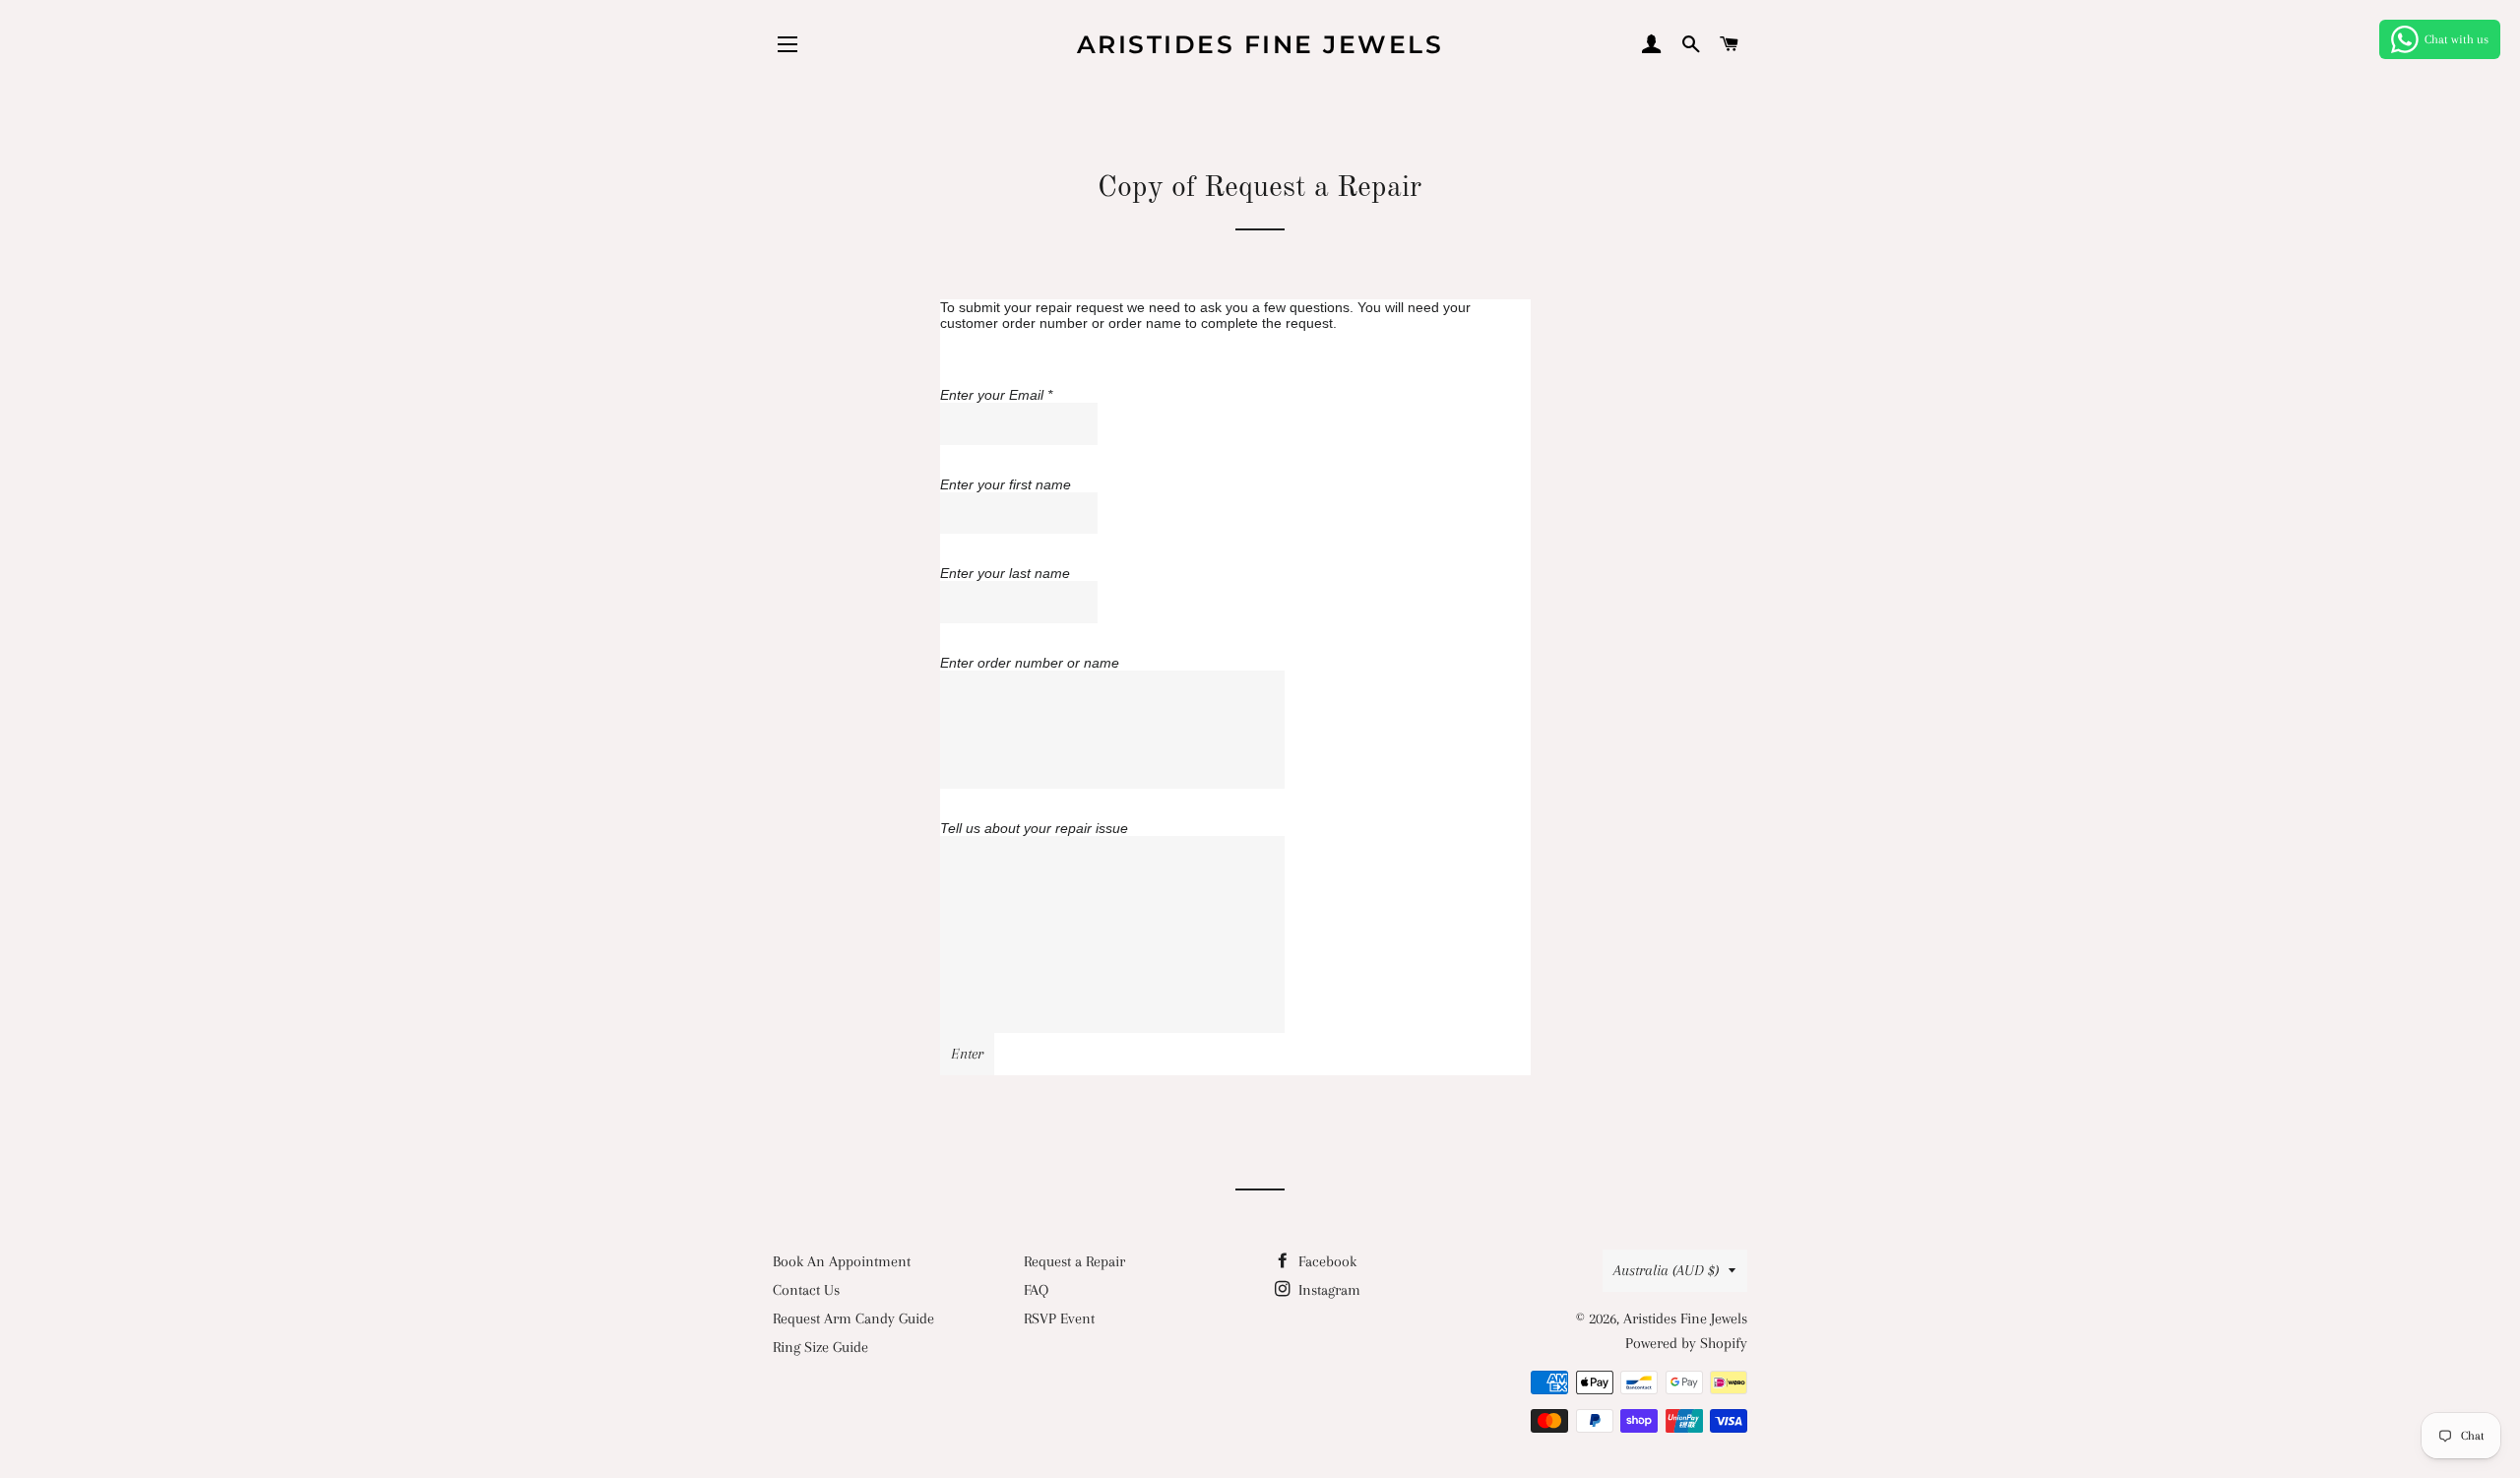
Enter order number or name (1030, 663)
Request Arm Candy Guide (853, 1318)
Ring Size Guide (820, 1347)
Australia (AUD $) (1666, 1270)
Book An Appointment (842, 1261)
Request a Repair (1074, 1261)
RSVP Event (1059, 1318)
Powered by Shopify (1686, 1343)
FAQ (1036, 1290)
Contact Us (806, 1290)
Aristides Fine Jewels (1260, 44)
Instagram (1327, 1290)
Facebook (1325, 1261)
